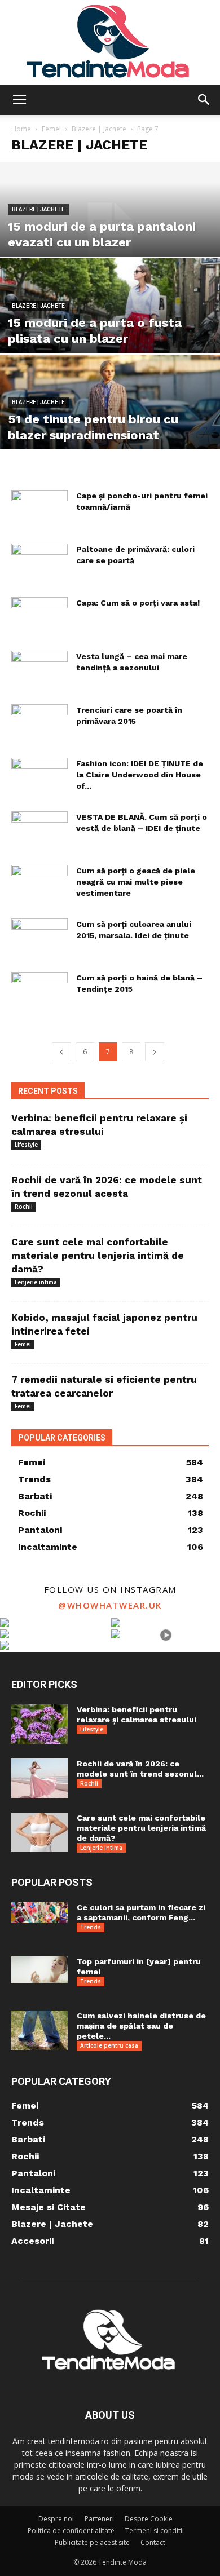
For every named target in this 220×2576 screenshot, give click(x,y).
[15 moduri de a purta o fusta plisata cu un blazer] (110, 326)
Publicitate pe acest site (92, 2542)
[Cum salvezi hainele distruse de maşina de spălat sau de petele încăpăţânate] (39, 2030)
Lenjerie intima (36, 1282)
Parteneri (99, 2519)
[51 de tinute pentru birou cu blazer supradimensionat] (110, 423)
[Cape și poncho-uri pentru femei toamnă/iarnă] (39, 509)
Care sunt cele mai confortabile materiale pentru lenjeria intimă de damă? (98, 1256)
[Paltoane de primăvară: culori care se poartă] (39, 563)
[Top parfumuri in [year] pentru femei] (39, 1970)
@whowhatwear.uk (110, 1605)
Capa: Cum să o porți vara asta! (138, 603)
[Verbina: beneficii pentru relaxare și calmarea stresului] (39, 1724)
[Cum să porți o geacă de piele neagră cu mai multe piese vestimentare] (39, 884)
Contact (153, 2542)
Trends (91, 1927)
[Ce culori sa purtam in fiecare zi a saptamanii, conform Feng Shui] (39, 1913)
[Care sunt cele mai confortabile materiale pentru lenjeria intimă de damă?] (39, 1832)
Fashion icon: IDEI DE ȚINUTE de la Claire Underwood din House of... (140, 775)
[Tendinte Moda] (110, 42)
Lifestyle (26, 1145)
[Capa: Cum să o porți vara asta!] (39, 617)
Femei (51, 129)
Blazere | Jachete (99, 129)
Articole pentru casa (109, 2045)
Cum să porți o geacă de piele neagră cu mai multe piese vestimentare (136, 882)
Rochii (24, 1207)
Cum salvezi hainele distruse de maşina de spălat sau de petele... (141, 2026)
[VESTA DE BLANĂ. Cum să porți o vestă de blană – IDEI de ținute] (39, 831)
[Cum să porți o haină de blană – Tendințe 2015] (39, 991)
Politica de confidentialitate (71, 2531)
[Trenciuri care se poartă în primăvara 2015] (39, 724)
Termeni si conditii (155, 2531)
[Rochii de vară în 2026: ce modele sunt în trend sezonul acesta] (39, 1778)
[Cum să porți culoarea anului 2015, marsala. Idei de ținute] (39, 938)
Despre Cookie (149, 2519)
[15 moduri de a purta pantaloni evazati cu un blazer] (110, 230)
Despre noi (56, 2519)
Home (21, 129)
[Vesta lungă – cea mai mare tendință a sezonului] (39, 670)
